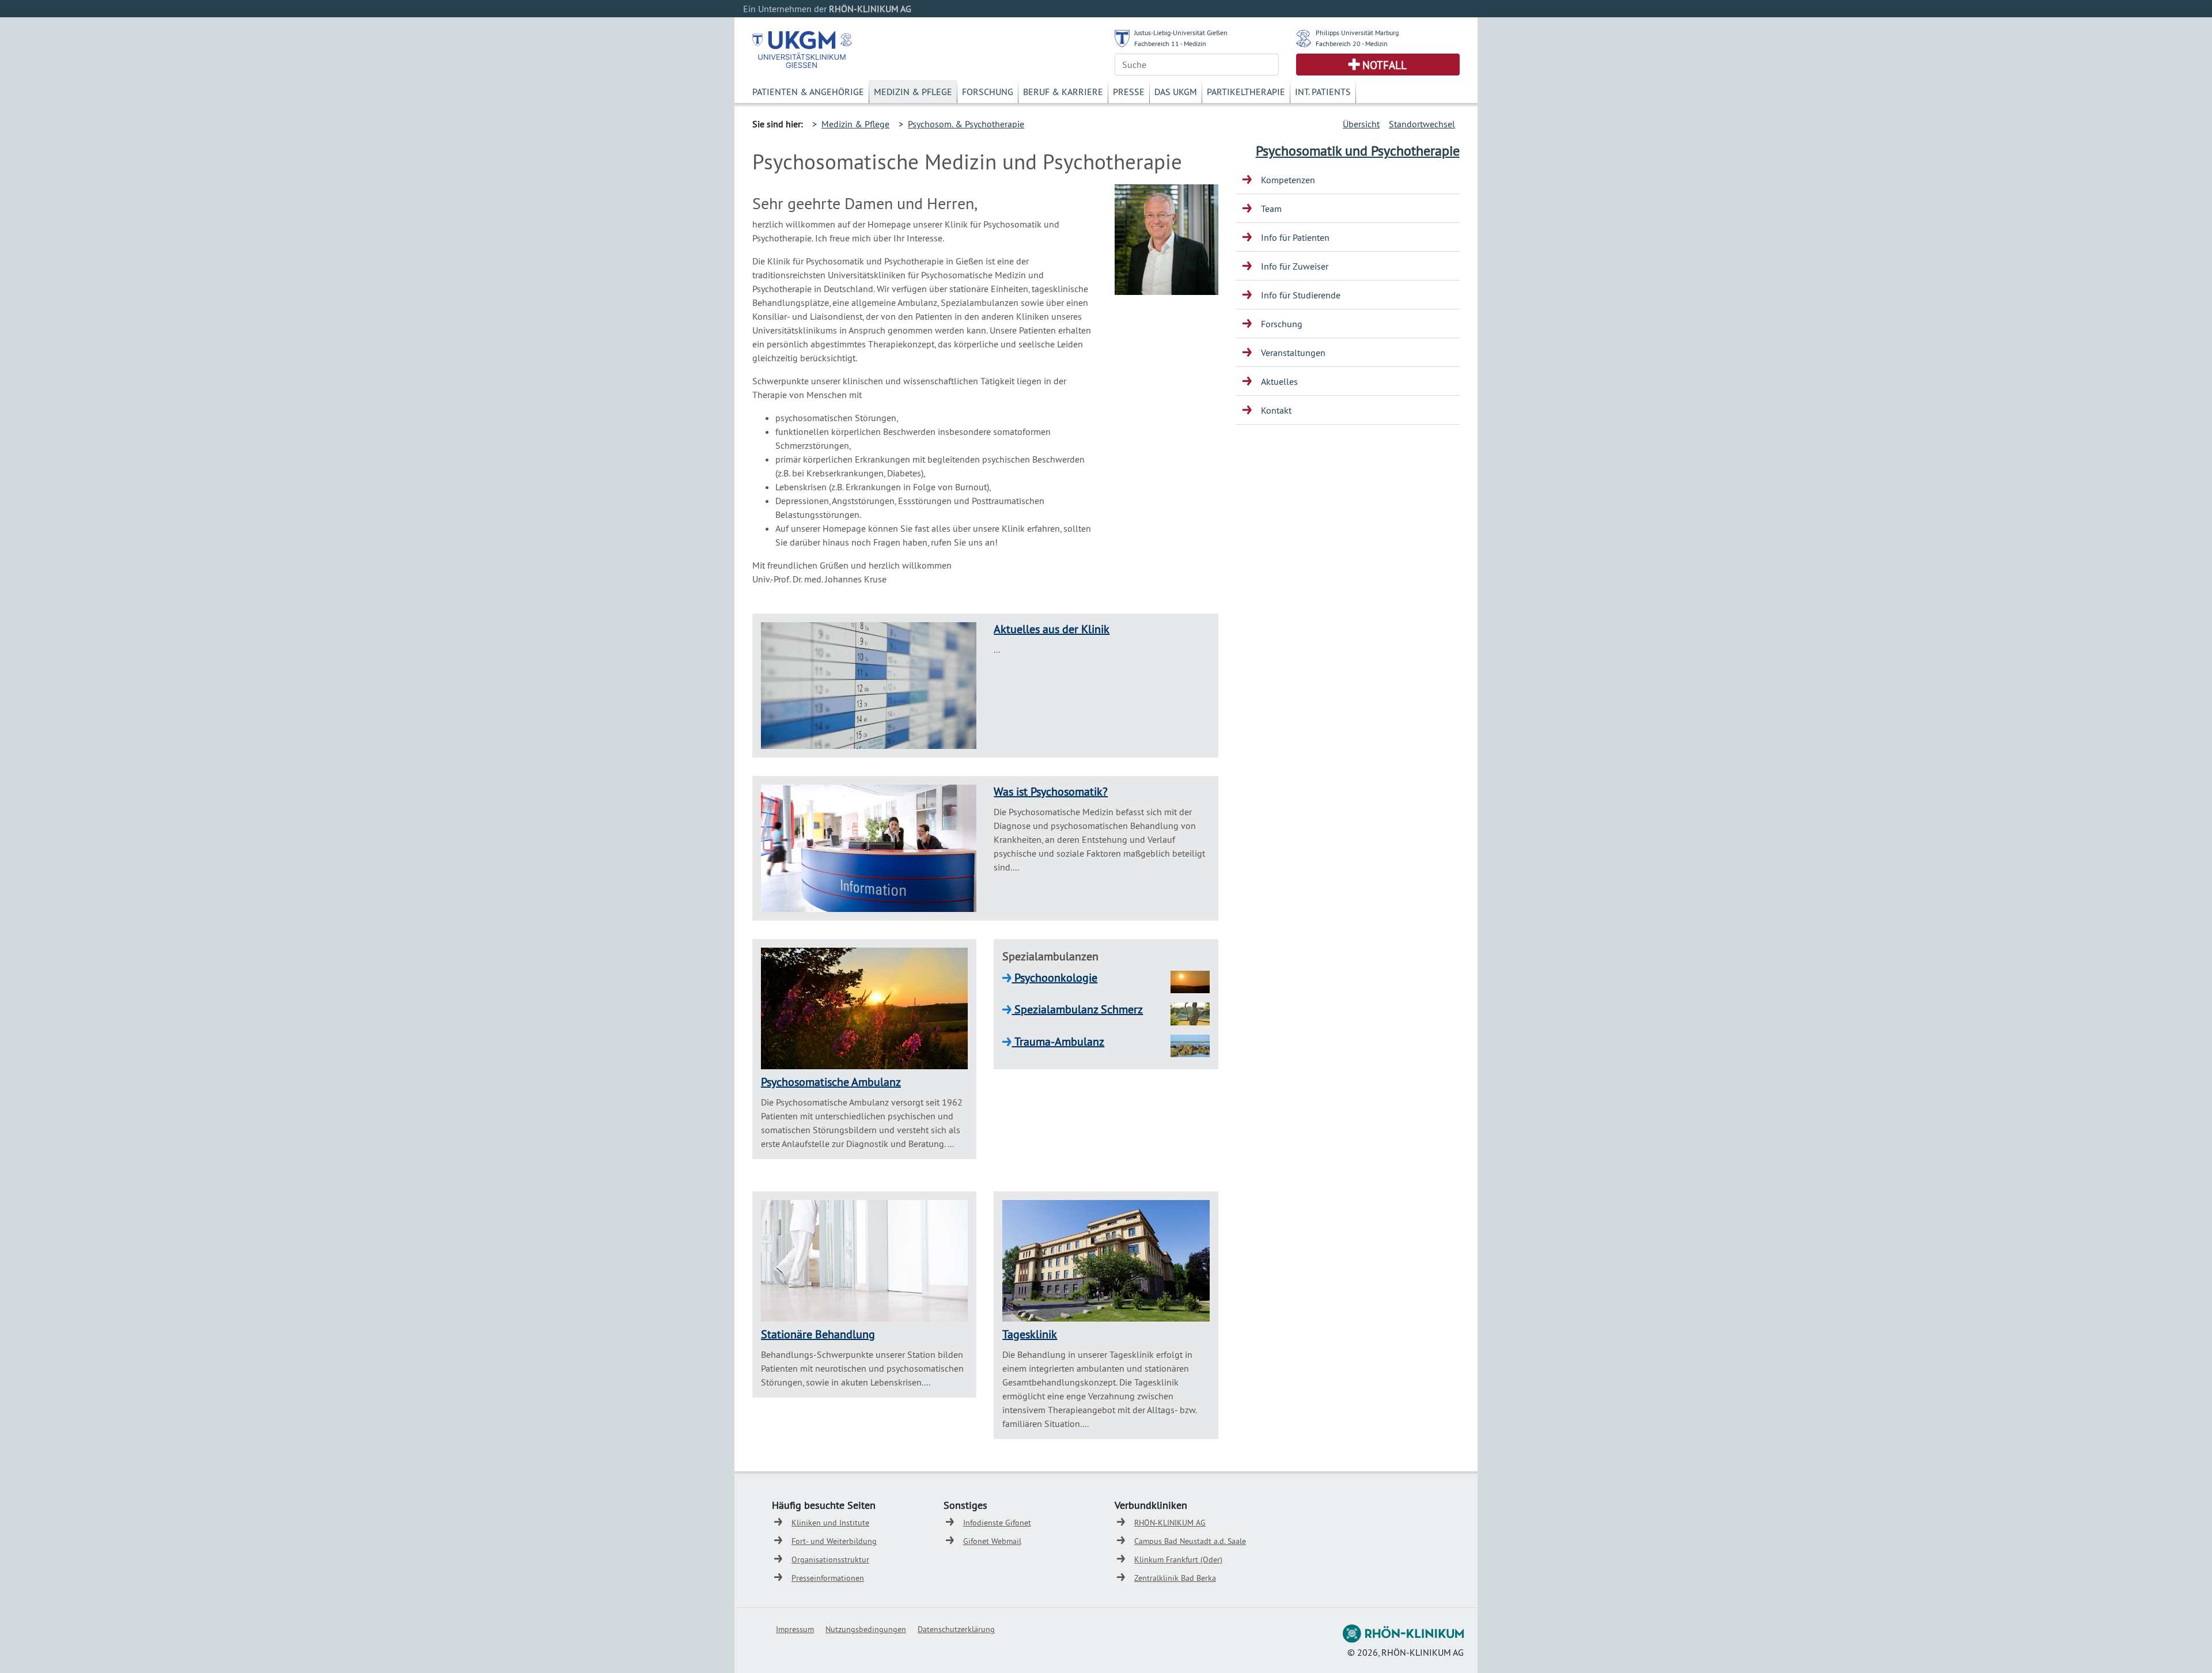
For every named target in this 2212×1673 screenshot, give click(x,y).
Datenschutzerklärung (956, 1629)
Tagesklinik (1030, 1334)
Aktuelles (1279, 381)
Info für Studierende (1301, 295)
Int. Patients (1323, 92)
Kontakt (1276, 410)
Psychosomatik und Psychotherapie (1358, 150)
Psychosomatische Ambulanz (831, 1082)
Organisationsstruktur (830, 1560)
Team (1271, 209)
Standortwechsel (1422, 124)
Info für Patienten (1295, 237)
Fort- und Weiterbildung (834, 1541)
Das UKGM (1176, 92)
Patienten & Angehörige (808, 92)
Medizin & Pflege (913, 92)
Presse (1129, 92)
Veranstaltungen (1293, 353)
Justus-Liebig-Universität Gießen (1181, 33)
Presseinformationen (828, 1578)
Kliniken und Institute (830, 1523)
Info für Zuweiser (1295, 266)
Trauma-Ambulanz (1058, 1041)
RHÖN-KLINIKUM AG (1170, 1523)
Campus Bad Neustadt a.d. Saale (1190, 1541)
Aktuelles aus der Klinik (1052, 629)
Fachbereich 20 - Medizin (1352, 43)
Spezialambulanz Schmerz (1077, 1009)
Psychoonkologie (1054, 977)
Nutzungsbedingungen (866, 1629)
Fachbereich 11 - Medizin (1170, 43)
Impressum (795, 1629)
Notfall (1385, 65)
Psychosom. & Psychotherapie (966, 124)
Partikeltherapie (1246, 92)
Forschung (988, 92)
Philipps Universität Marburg (1357, 33)
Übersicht (1361, 124)
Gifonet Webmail (992, 1541)
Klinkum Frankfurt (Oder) (1178, 1560)
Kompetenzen (1288, 180)
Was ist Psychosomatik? (1051, 791)
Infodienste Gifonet (997, 1523)
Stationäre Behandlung (818, 1334)
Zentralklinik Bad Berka (1175, 1578)
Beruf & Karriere (1063, 92)
